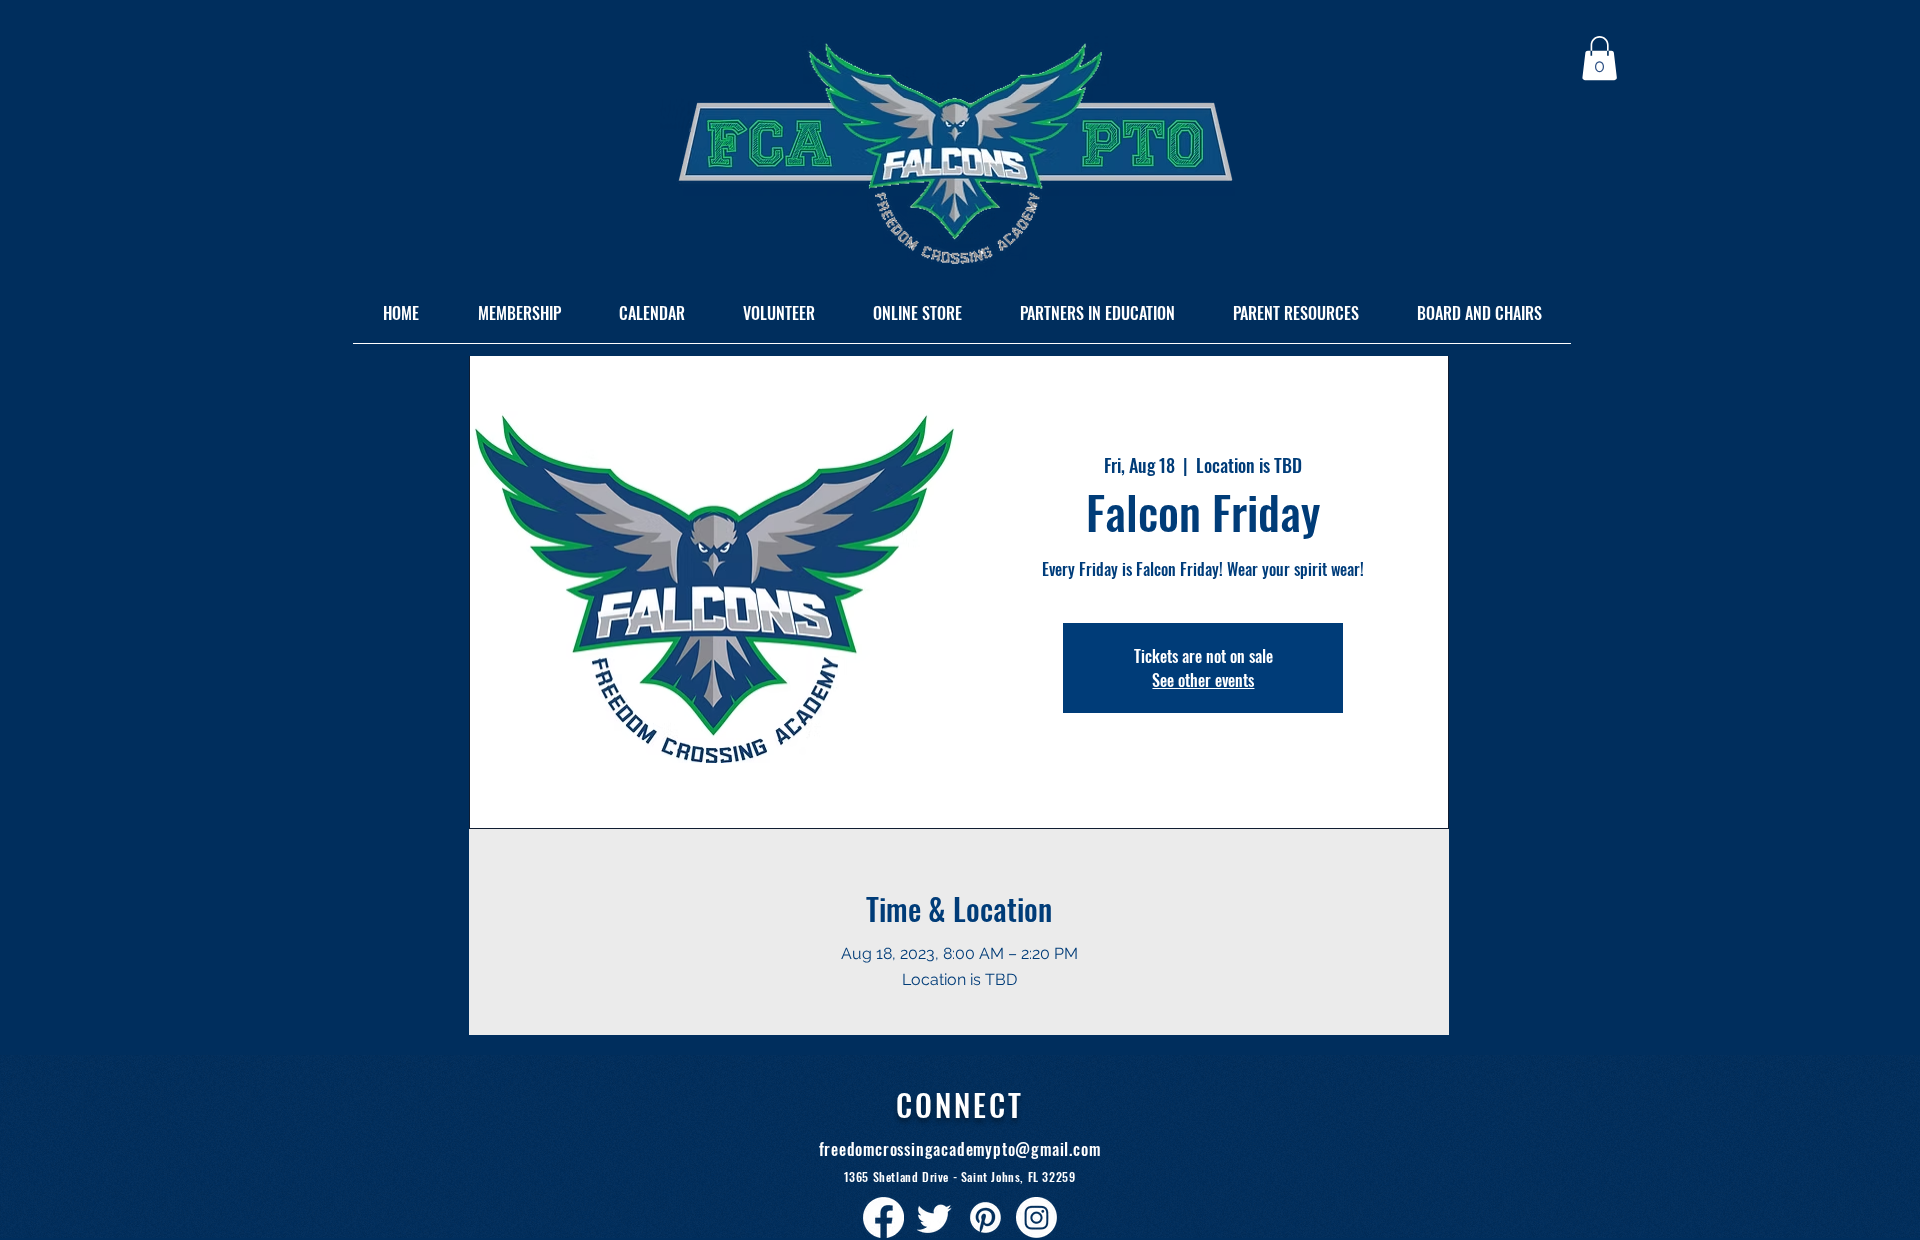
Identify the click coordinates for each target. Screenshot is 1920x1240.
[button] (1599, 58)
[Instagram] (1036, 1217)
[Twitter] (934, 1217)
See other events (1203, 680)
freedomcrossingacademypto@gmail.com (960, 1149)
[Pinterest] (985, 1217)
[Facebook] (883, 1217)
